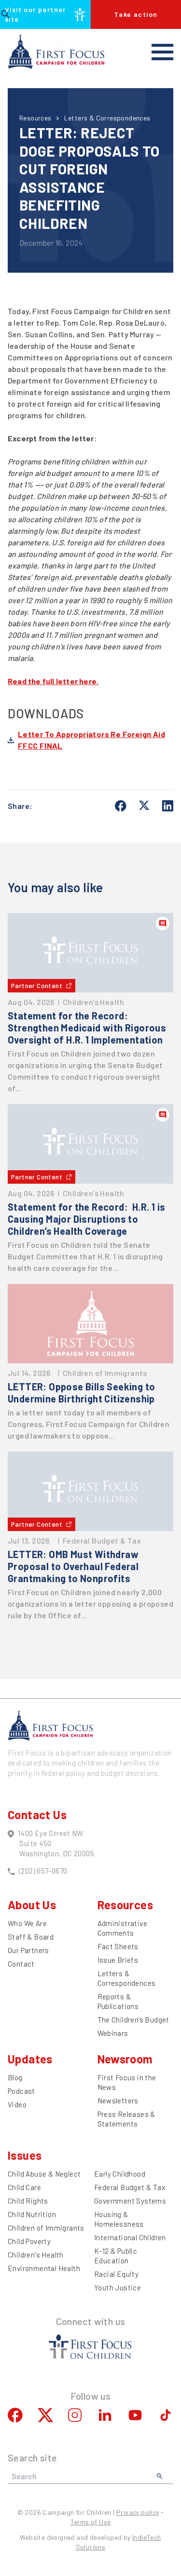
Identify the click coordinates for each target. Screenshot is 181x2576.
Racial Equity (116, 2274)
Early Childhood (120, 2174)
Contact (21, 1964)
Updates (30, 2059)
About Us (32, 1905)
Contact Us (37, 1815)
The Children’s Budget (133, 2020)
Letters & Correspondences (107, 118)
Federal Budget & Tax (130, 2187)
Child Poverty (29, 2241)
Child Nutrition (32, 2214)
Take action (136, 14)
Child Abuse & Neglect (44, 2174)
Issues (25, 2155)
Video (17, 2104)
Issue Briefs (118, 1960)
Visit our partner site (35, 14)
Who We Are (27, 1923)
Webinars (113, 2033)
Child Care (24, 2187)
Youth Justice (118, 2287)
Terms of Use (91, 2522)
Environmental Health (44, 2268)
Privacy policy (138, 2512)
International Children (130, 2237)
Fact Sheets (118, 1946)
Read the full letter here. (53, 681)
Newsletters (118, 2100)
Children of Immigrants (46, 2228)
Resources (35, 118)
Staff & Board (31, 1937)
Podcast (21, 2091)
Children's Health (36, 2255)
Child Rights (28, 2201)
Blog (15, 2077)
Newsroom (125, 2059)
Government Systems (130, 2201)
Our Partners (28, 1950)
